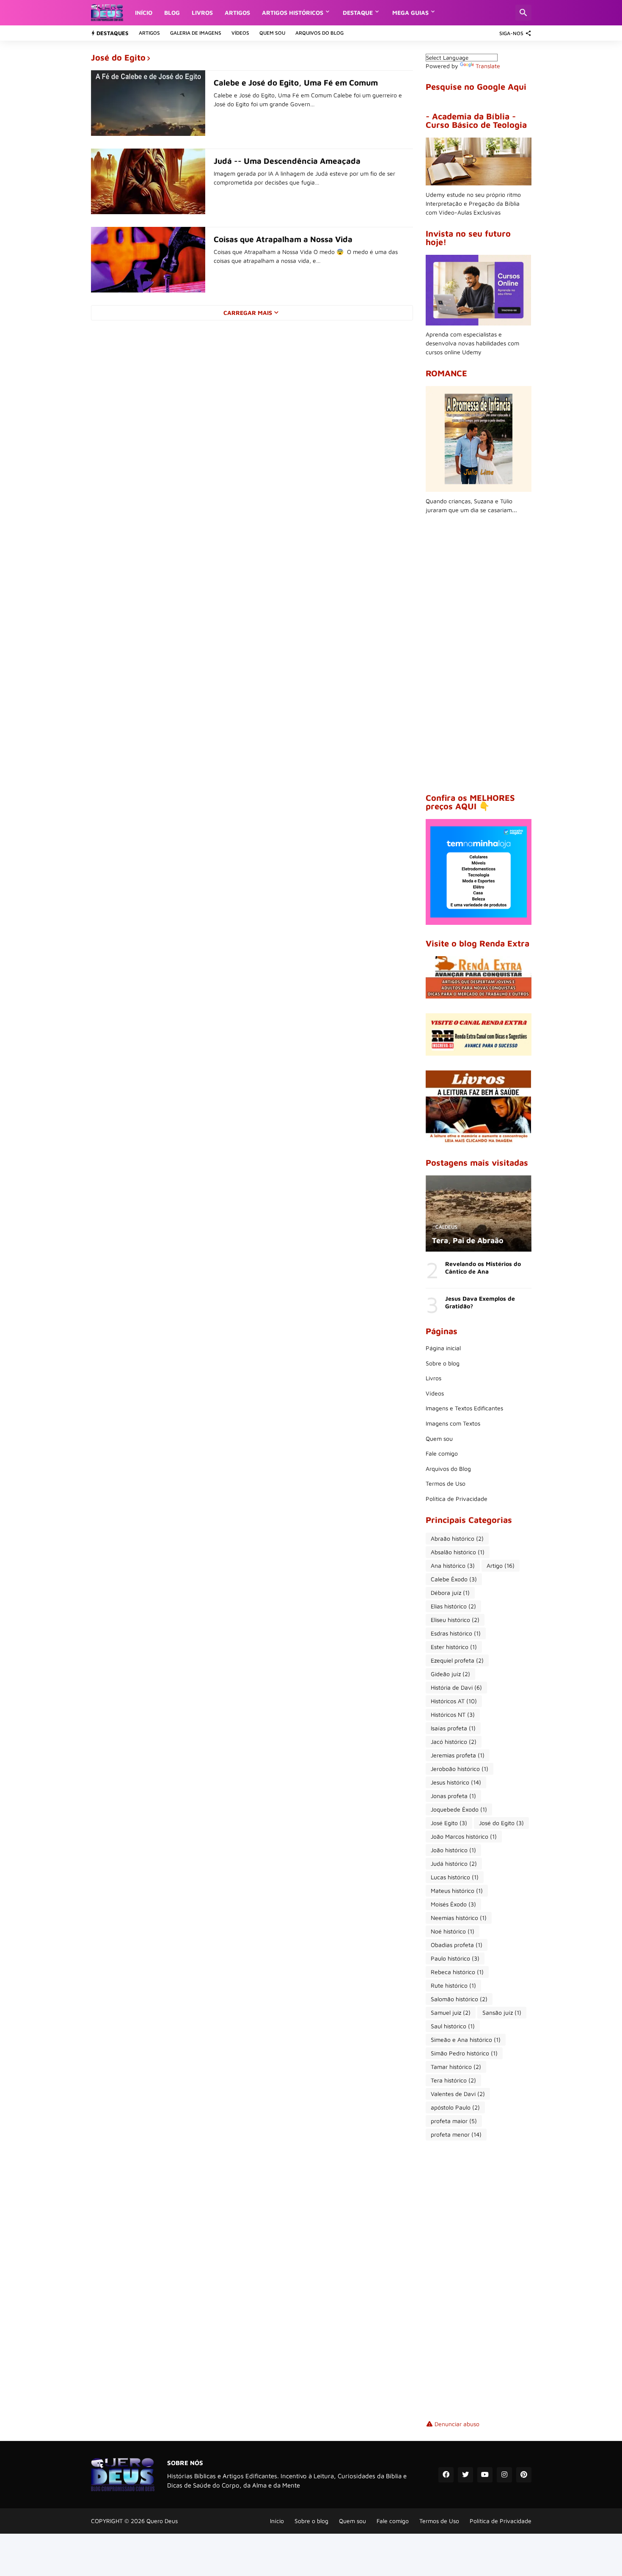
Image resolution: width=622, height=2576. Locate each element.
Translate (488, 66)
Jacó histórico (454, 1742)
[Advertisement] (479, 654)
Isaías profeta (453, 1728)
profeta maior (454, 2121)
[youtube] (485, 2475)
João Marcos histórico (464, 1836)
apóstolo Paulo (455, 2107)
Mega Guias (410, 12)
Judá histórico (454, 1863)
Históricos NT (453, 1714)
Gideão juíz (450, 1674)
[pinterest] (524, 2475)
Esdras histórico (456, 1633)
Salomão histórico (459, 1999)
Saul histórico (453, 2026)
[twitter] (465, 2475)
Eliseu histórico (455, 1620)
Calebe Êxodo (454, 1579)
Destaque (358, 12)
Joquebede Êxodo (459, 1809)
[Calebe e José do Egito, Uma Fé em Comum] (148, 103)
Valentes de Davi (458, 2094)
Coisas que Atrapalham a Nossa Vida (283, 239)
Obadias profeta (457, 1945)
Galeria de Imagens (196, 33)
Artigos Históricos (293, 12)
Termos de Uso (446, 1483)
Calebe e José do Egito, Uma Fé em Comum (296, 83)
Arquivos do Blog (319, 33)
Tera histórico (453, 2080)
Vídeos (240, 33)
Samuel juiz (451, 2012)
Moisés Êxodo (453, 1904)
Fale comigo (442, 1453)
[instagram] (504, 2475)
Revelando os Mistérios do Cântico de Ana (483, 1267)
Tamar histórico (456, 2067)
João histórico (453, 1850)
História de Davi (456, 1687)
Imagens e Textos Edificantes (464, 1408)
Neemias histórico (459, 1918)
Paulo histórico (455, 1958)
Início (144, 12)
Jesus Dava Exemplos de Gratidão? (480, 1302)
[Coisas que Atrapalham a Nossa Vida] (148, 260)
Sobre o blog (443, 1363)
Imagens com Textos (453, 1423)
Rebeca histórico (457, 1972)
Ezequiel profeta (457, 1660)
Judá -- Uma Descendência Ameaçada (287, 161)
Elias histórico (453, 1606)
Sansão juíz (502, 2012)
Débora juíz (450, 1593)
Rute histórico (453, 1985)
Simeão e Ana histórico (466, 2040)
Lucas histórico (455, 1877)
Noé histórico (453, 1931)
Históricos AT (454, 1701)
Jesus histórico (456, 1782)
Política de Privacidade (457, 1499)
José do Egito (501, 1823)
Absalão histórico (458, 1552)
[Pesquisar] (523, 13)
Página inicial (443, 1348)
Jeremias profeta (458, 1755)
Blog (172, 12)
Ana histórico (453, 1565)
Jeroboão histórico (460, 1769)
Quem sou (272, 33)
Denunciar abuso (457, 2424)
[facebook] (446, 2475)
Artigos (237, 12)
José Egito (449, 1823)
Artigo (501, 1565)
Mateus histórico (457, 1891)
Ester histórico (454, 1647)
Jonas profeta (453, 1796)
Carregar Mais (248, 313)
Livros (202, 12)
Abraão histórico (457, 1538)
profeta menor (456, 2134)
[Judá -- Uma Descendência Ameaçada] (148, 181)
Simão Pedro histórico (464, 2053)
